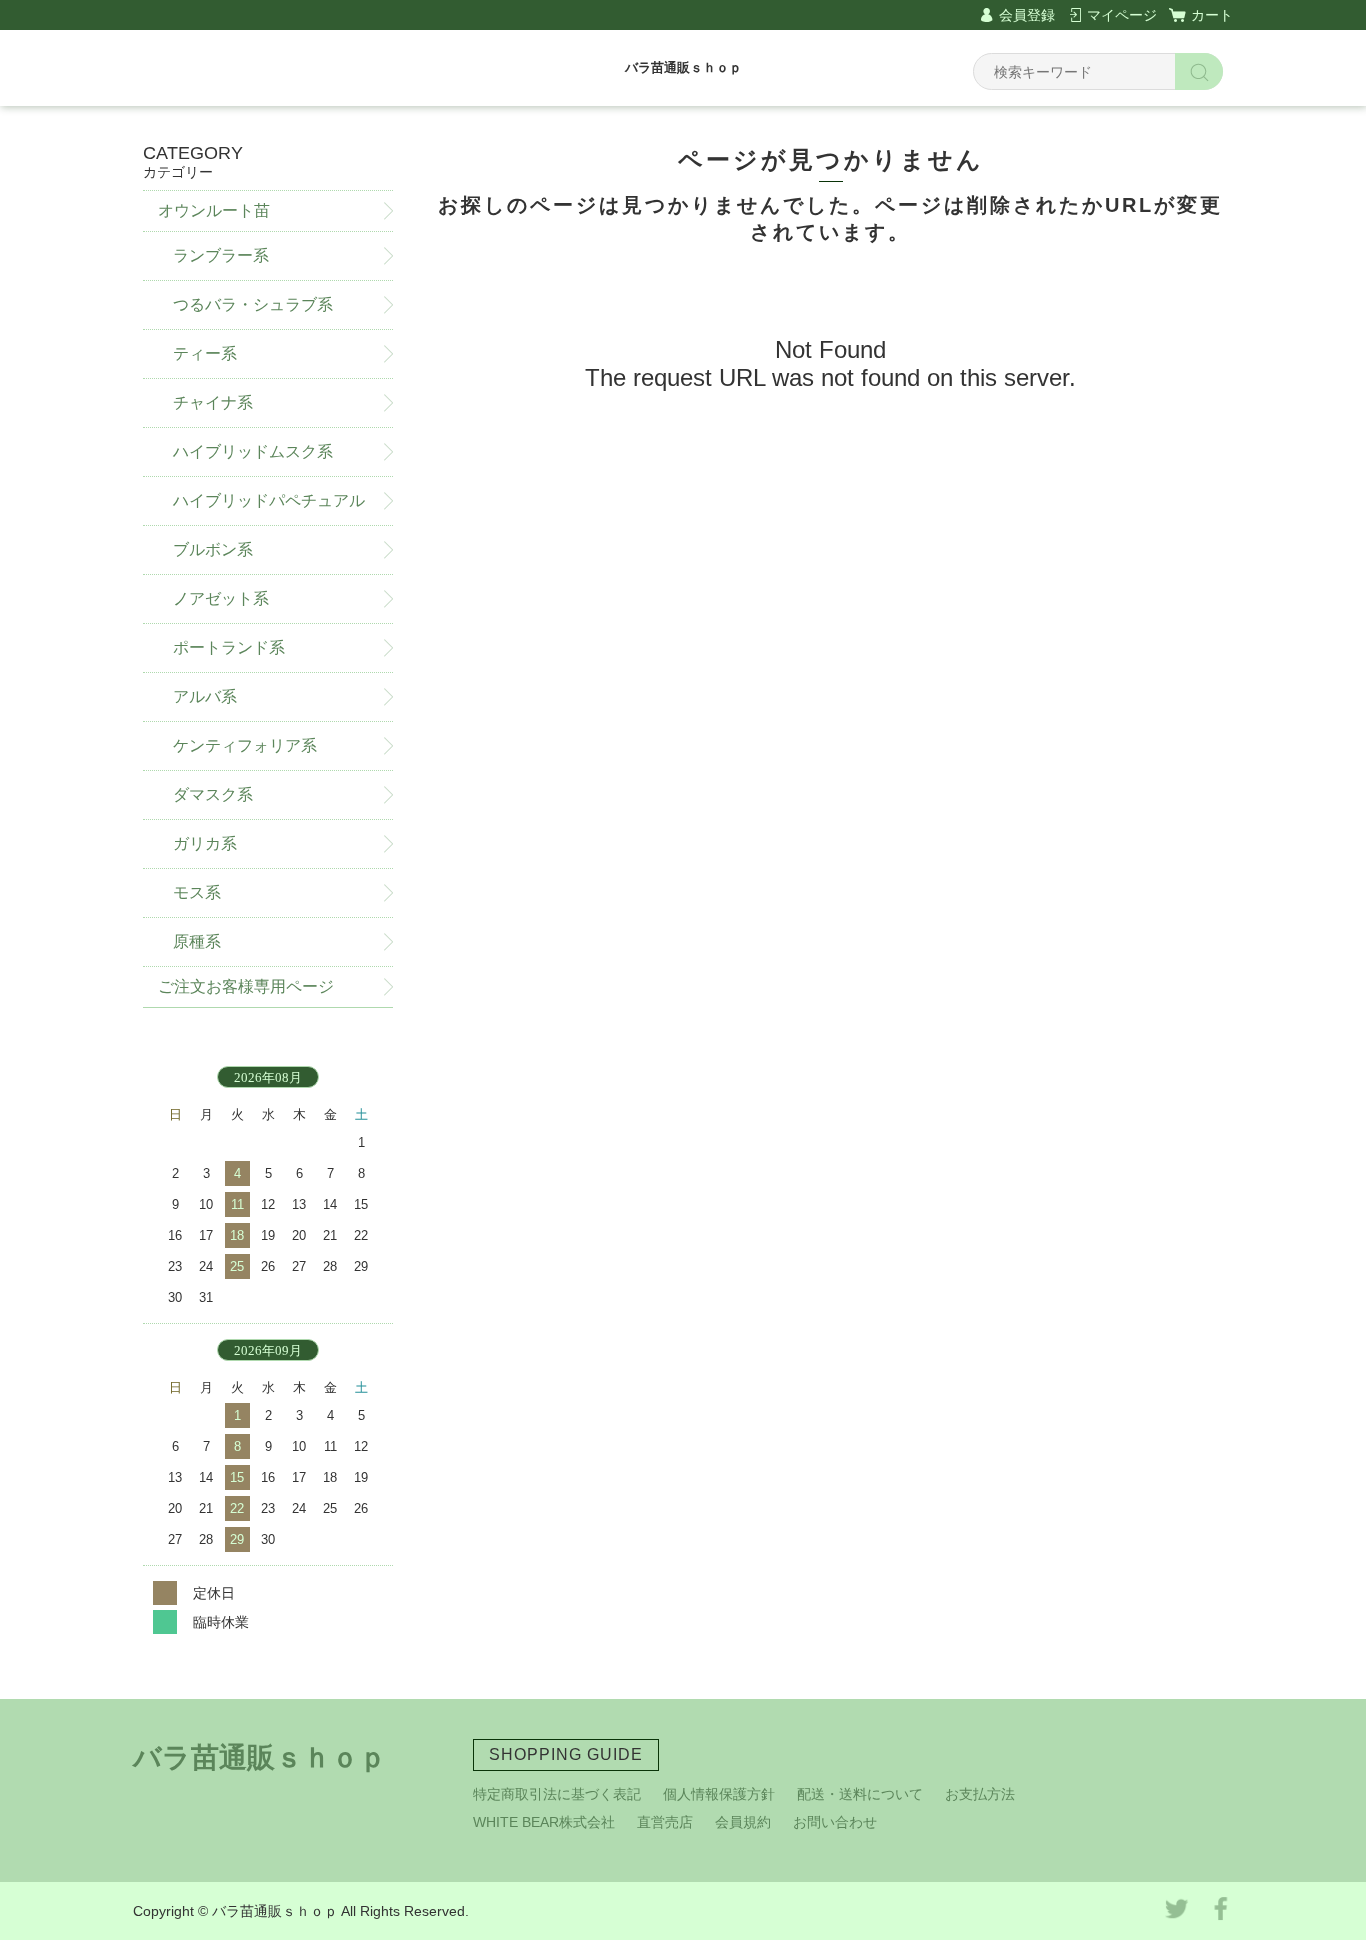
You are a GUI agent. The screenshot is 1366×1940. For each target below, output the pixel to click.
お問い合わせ (835, 1822)
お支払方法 (980, 1794)
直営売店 (665, 1822)
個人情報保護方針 (719, 1794)
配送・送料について (860, 1794)
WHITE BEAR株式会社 (544, 1822)
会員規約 (743, 1822)
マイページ (1122, 15)
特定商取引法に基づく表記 (557, 1794)
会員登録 (1027, 15)
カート (1212, 15)
